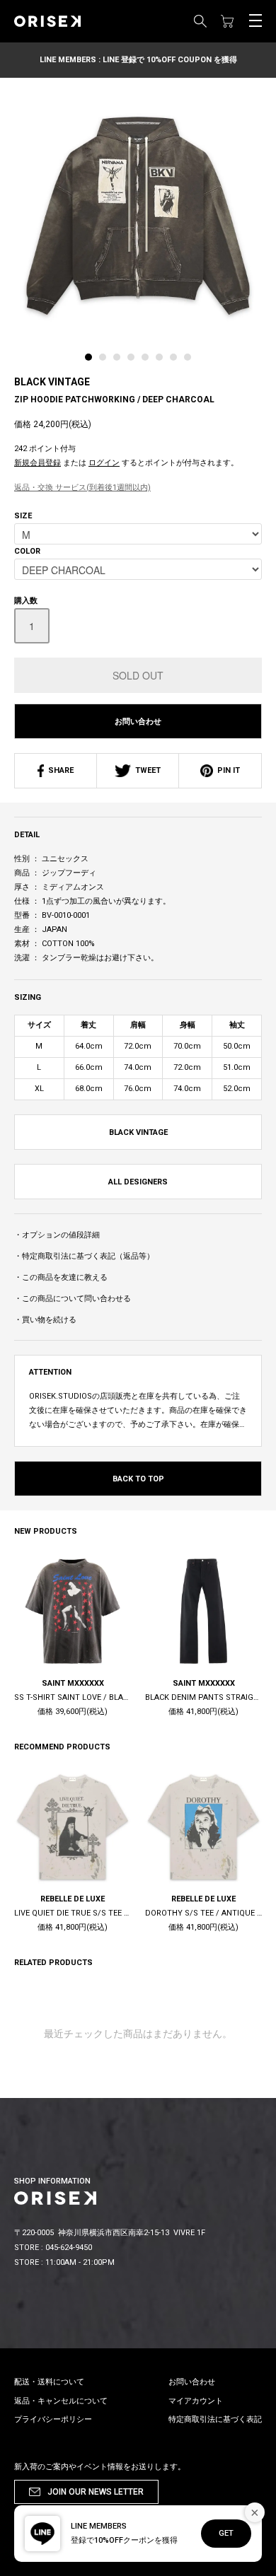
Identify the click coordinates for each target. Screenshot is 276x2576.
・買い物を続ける (45, 1320)
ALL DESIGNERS (138, 1182)
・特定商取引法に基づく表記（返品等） (84, 1256)
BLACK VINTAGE (52, 382)
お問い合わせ (138, 722)
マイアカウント (196, 2401)
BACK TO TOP (138, 1479)
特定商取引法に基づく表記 (215, 2419)
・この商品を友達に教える (61, 1277)
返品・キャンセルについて (61, 2401)
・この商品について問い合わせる (73, 1299)
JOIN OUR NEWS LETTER (96, 2492)
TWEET (146, 770)
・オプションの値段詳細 (57, 1235)
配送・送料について (49, 2382)
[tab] (92, 361)
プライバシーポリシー (53, 2419)
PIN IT (226, 770)
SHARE (59, 770)
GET (226, 2533)
